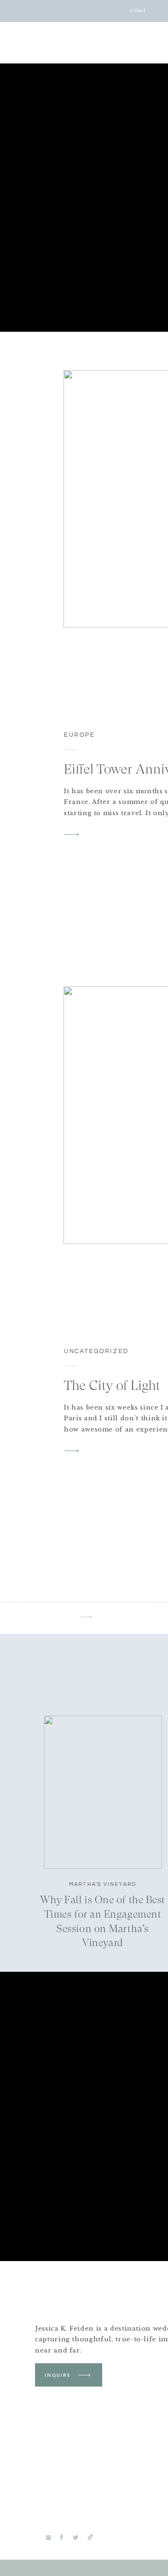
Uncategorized (97, 1351)
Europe (80, 735)
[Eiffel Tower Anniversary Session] (72, 834)
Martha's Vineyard (103, 1884)
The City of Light (112, 1385)
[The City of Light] (72, 1451)
